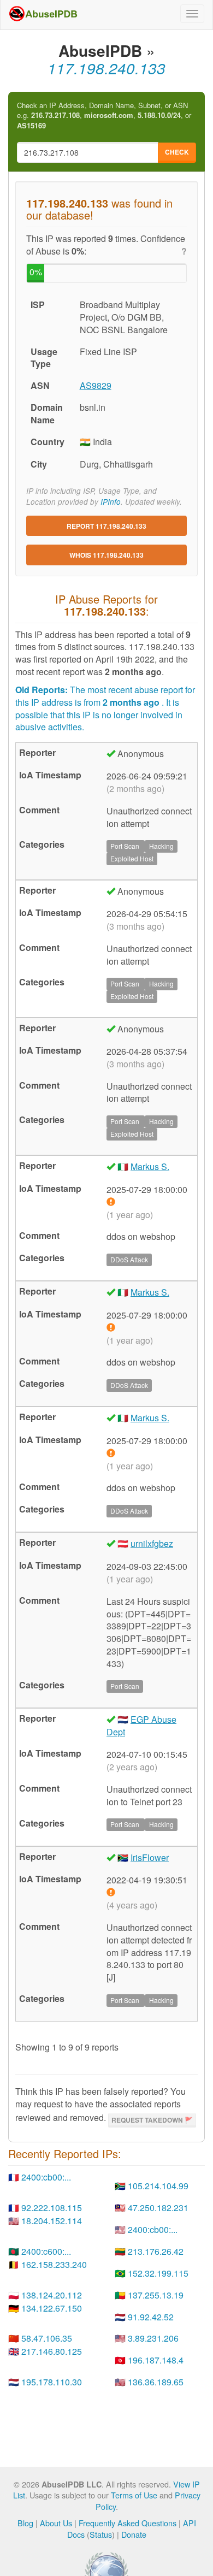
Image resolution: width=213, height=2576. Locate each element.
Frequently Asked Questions (128, 2523)
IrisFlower (150, 1857)
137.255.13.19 (156, 2295)
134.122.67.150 (52, 2308)
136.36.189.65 (156, 2382)
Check (177, 152)
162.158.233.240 (54, 2264)
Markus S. (150, 1166)
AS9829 (96, 385)
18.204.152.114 (52, 2221)
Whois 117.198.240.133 (106, 555)
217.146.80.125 (52, 2351)
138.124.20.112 (52, 2295)
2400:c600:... (46, 2251)
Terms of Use (134, 2495)
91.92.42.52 (151, 2317)
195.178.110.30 (52, 2382)
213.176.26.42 (156, 2251)
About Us (56, 2523)
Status (101, 2534)
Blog (25, 2523)
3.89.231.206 (153, 2338)
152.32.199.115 (158, 2273)
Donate (134, 2534)
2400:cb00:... (46, 2177)
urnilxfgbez (152, 1543)
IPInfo (111, 502)
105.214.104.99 (158, 2186)
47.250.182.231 (158, 2208)
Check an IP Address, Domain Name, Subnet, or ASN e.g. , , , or (104, 116)
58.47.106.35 (47, 2338)
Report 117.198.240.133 (106, 526)
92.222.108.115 (52, 2208)
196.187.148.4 (156, 2360)
